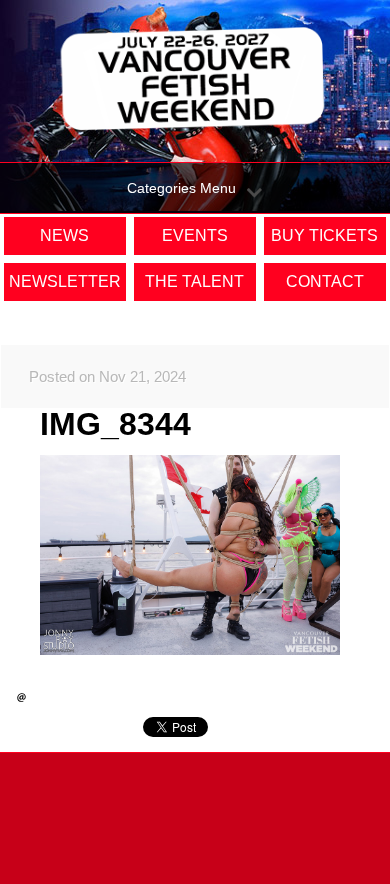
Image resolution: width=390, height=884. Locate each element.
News (64, 235)
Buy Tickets (324, 235)
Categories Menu (181, 188)
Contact (325, 281)
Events (195, 235)
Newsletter (65, 281)
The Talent (194, 281)
